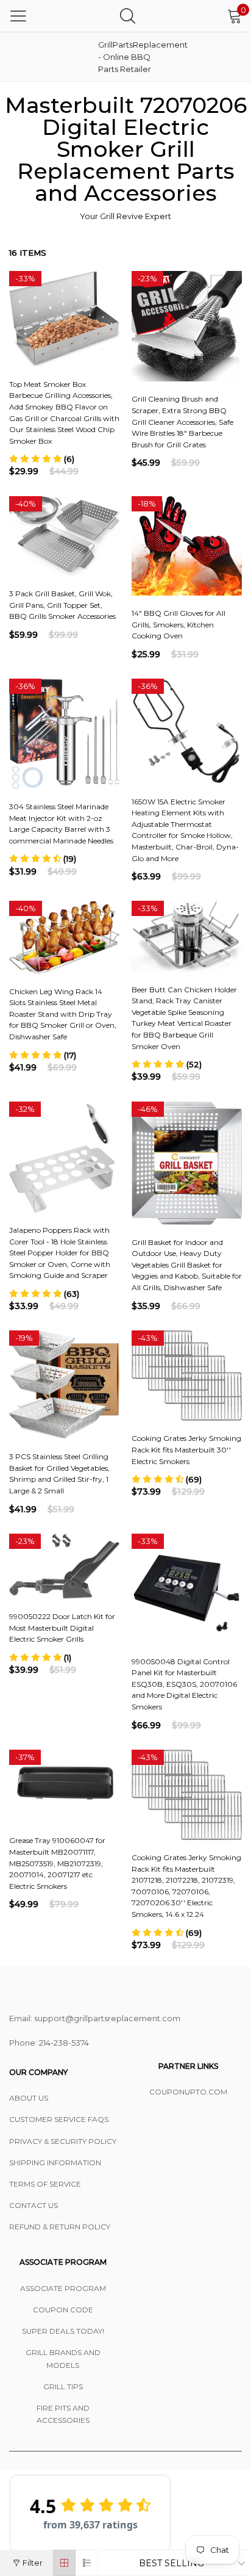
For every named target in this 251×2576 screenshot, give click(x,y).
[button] (42, 459)
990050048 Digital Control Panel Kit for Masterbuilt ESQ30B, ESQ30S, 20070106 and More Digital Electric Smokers (184, 1684)
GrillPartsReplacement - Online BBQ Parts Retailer (129, 57)
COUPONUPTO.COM (188, 2092)
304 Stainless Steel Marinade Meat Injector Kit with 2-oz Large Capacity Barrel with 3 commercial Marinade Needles (61, 824)
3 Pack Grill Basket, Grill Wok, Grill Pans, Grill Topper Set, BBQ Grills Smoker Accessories (62, 605)
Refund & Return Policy (60, 2227)
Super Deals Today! (63, 2331)
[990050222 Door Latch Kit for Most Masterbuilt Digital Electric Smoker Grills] (64, 1567)
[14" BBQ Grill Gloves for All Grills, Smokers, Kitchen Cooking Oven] (187, 546)
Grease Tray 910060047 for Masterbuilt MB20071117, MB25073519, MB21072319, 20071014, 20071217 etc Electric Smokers (57, 1863)
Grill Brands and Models (63, 2358)
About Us (29, 2098)
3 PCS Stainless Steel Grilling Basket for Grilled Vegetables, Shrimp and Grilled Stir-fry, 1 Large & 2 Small (59, 1474)
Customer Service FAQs (59, 2119)
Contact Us (34, 2205)
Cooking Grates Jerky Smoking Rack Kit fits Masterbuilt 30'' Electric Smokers (186, 1449)
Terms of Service (45, 2184)
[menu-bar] (18, 16)
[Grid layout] (64, 2563)
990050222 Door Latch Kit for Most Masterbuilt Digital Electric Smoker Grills (62, 1628)
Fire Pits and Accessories (63, 2414)
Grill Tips (63, 2387)
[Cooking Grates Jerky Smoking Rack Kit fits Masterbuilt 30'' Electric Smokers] (187, 1376)
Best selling (171, 2563)
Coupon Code (63, 2310)
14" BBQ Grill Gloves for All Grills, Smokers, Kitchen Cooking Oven (179, 624)
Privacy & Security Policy (63, 2141)
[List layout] (87, 2563)
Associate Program (63, 2288)
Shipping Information (55, 2163)
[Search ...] (128, 16)
